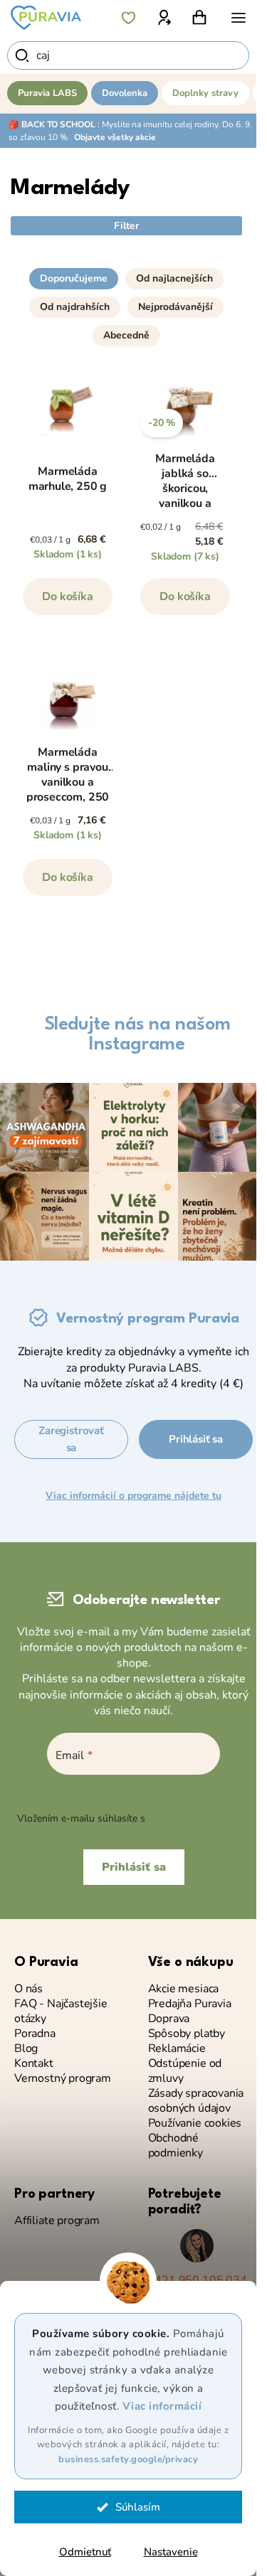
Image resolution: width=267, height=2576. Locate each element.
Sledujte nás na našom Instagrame (137, 1035)
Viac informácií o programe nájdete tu (133, 1496)
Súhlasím (138, 2507)
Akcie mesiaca (184, 1989)
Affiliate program (57, 2221)
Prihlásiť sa (196, 1439)
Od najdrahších (75, 307)
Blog (26, 2049)
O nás (28, 1989)
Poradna (35, 2034)
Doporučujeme (74, 278)
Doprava (169, 2019)
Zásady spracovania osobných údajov (196, 2101)
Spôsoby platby (187, 2034)
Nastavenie (171, 2552)
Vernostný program (63, 2079)
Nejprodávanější (176, 307)
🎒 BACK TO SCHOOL (52, 124)
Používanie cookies (195, 2123)
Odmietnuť (85, 2552)
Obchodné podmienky (176, 2146)
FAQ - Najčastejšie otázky (61, 2011)
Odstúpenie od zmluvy (185, 2071)
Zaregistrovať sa (71, 1439)
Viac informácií (162, 2406)
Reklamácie (177, 2049)
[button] (126, 273)
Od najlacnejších (174, 278)
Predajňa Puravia (190, 2004)
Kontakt (34, 2064)
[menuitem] (47, 93)
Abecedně (126, 335)
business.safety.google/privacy (128, 2459)
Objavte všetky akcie (115, 137)
